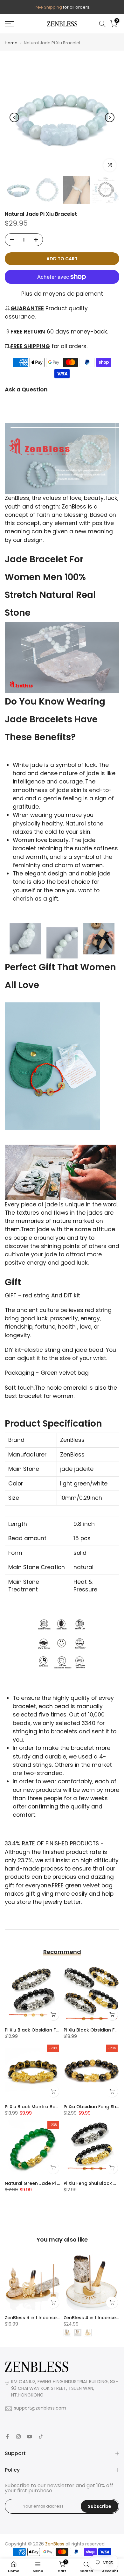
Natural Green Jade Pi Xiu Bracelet (45, 2183)
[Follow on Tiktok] (41, 2437)
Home (11, 43)
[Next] (110, 117)
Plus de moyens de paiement (62, 294)
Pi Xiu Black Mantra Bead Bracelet (44, 2107)
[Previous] (14, 117)
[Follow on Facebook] (7, 2437)
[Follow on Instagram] (18, 2437)
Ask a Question (26, 390)
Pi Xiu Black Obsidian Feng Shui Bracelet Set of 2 (60, 2030)
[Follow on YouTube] (30, 2437)
